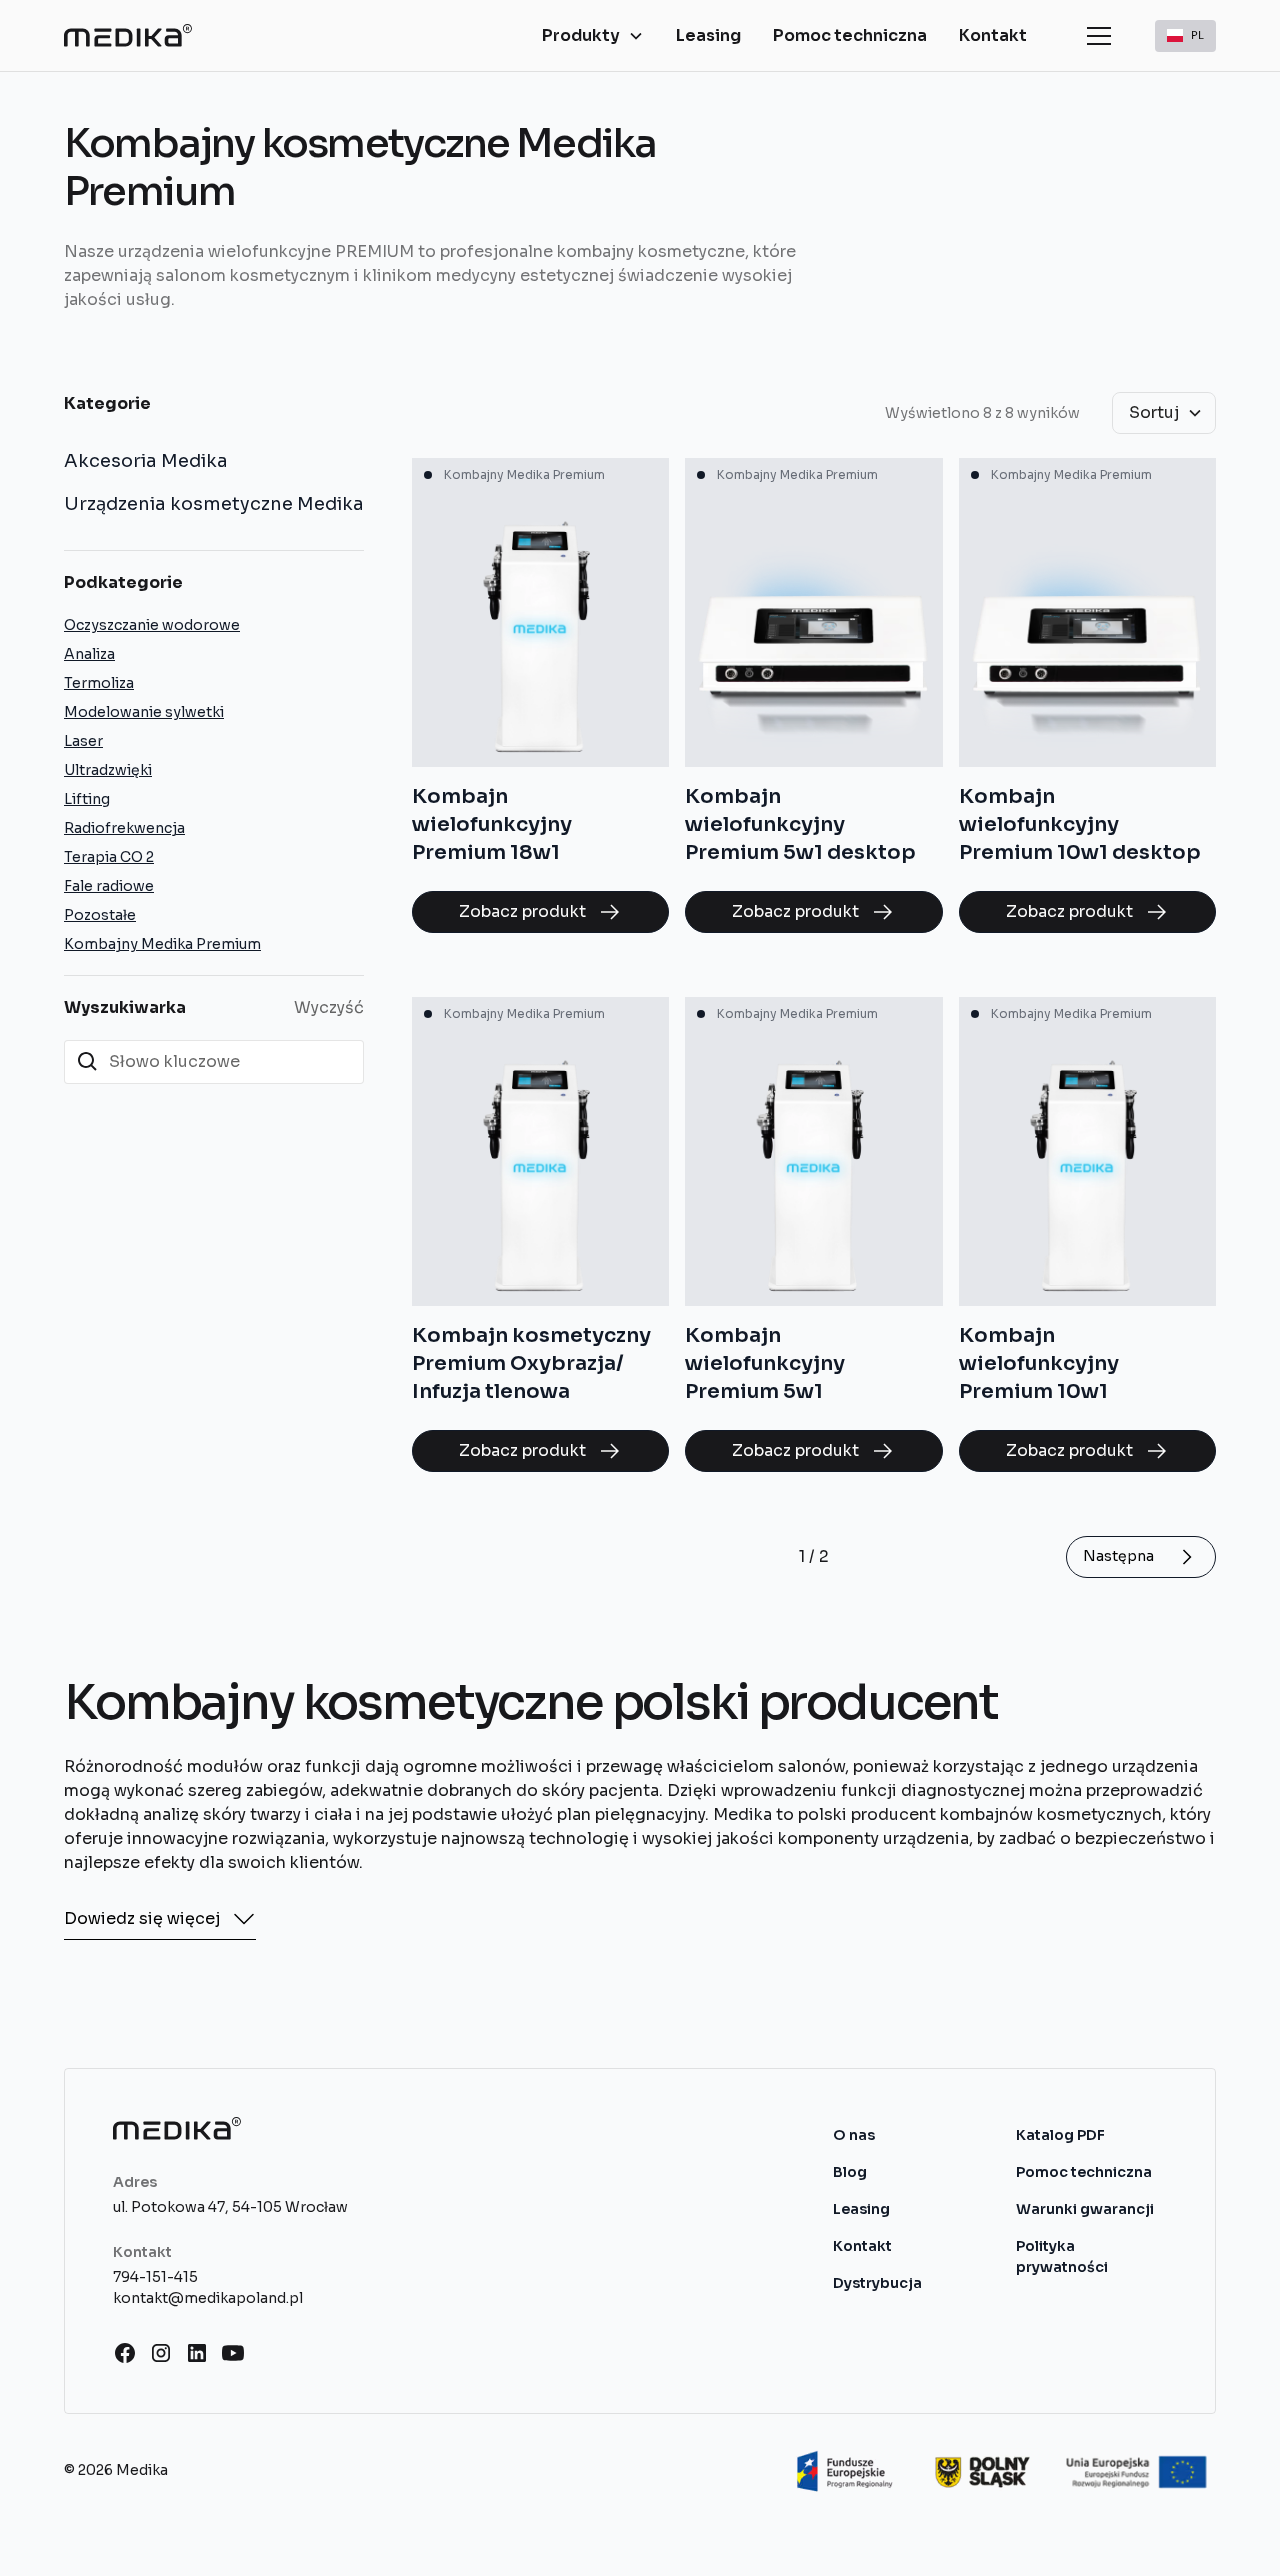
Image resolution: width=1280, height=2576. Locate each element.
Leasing (708, 35)
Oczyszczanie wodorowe (152, 625)
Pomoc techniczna (850, 35)
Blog (850, 2172)
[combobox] (1185, 36)
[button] (593, 36)
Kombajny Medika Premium (162, 944)
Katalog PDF (1060, 2135)
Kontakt (993, 35)
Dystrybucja (877, 2283)
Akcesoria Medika (146, 461)
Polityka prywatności (1062, 2256)
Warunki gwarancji (1085, 2209)
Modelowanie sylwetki (144, 712)
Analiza (89, 654)
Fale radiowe (109, 886)
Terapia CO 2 (109, 857)
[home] (128, 35)
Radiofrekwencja (124, 828)
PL (1197, 34)
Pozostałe (100, 915)
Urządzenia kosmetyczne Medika (214, 504)
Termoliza (99, 683)
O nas (854, 2135)
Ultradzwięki (108, 770)
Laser (83, 741)
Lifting (87, 799)
